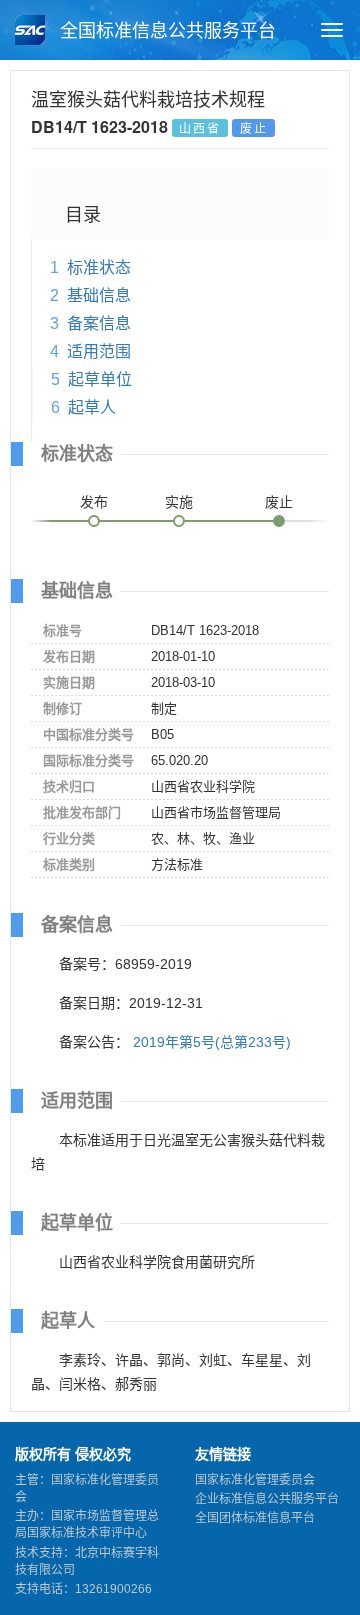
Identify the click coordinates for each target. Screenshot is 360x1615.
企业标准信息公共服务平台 (267, 1499)
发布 (94, 502)
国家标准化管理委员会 (255, 1480)
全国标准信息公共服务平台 (165, 31)
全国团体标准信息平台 (255, 1518)
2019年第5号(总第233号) (212, 1042)
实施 (179, 502)
